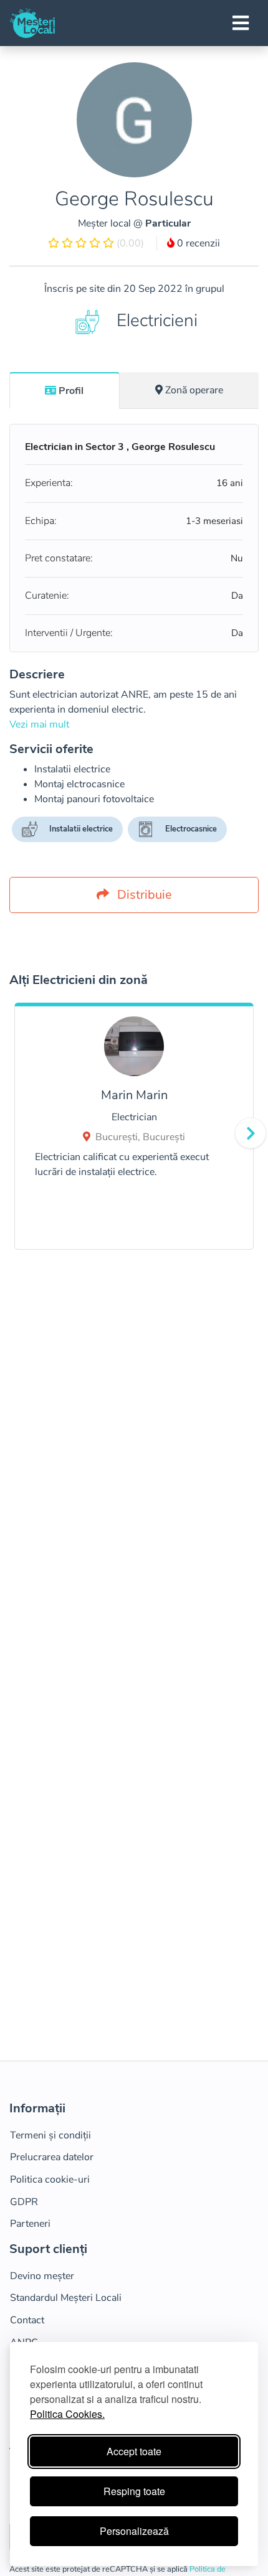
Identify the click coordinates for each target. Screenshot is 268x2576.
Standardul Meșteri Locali (66, 2298)
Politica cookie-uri (50, 2180)
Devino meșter (42, 2276)
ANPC (24, 2343)
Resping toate (134, 2491)
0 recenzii (197, 243)
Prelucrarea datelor (52, 2157)
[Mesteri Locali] (32, 23)
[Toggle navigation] (241, 23)
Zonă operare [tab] (194, 390)
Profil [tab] (71, 391)
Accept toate (134, 2451)
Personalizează (134, 2531)
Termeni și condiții (50, 2135)
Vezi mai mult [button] (39, 724)
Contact (27, 2320)
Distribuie (143, 895)
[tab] (65, 390)
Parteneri (30, 2224)
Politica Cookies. (67, 2414)
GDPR (24, 2202)
